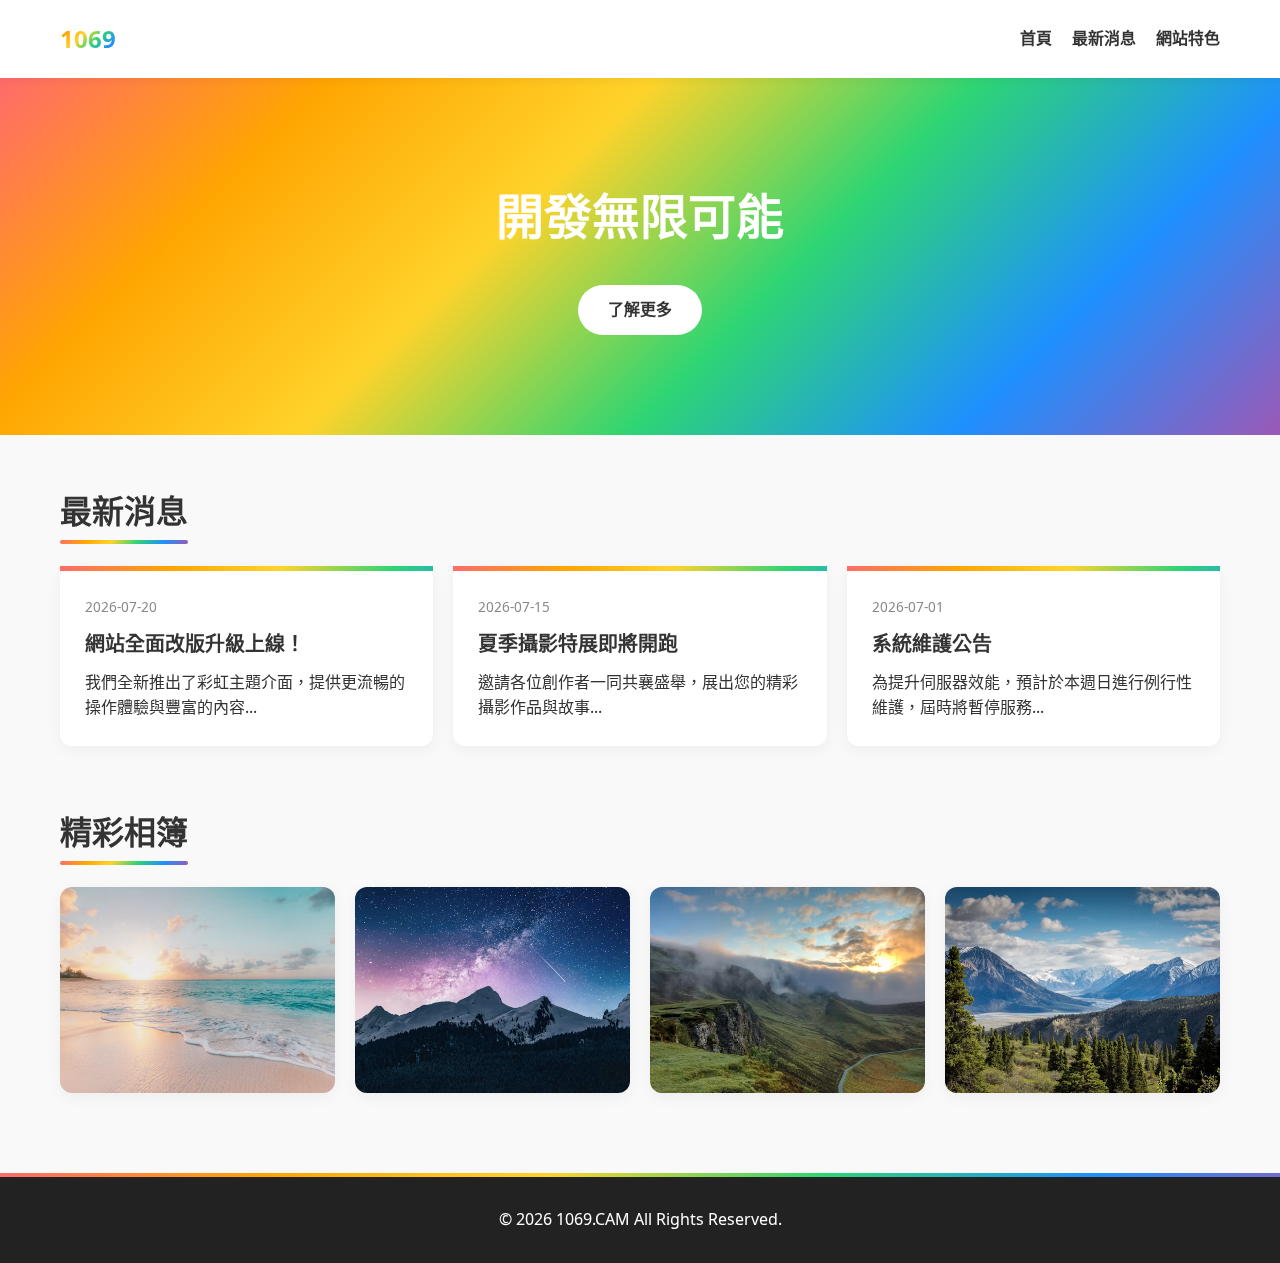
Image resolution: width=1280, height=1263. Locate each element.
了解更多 (640, 309)
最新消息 (1104, 38)
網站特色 (1188, 38)
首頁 (1036, 38)
